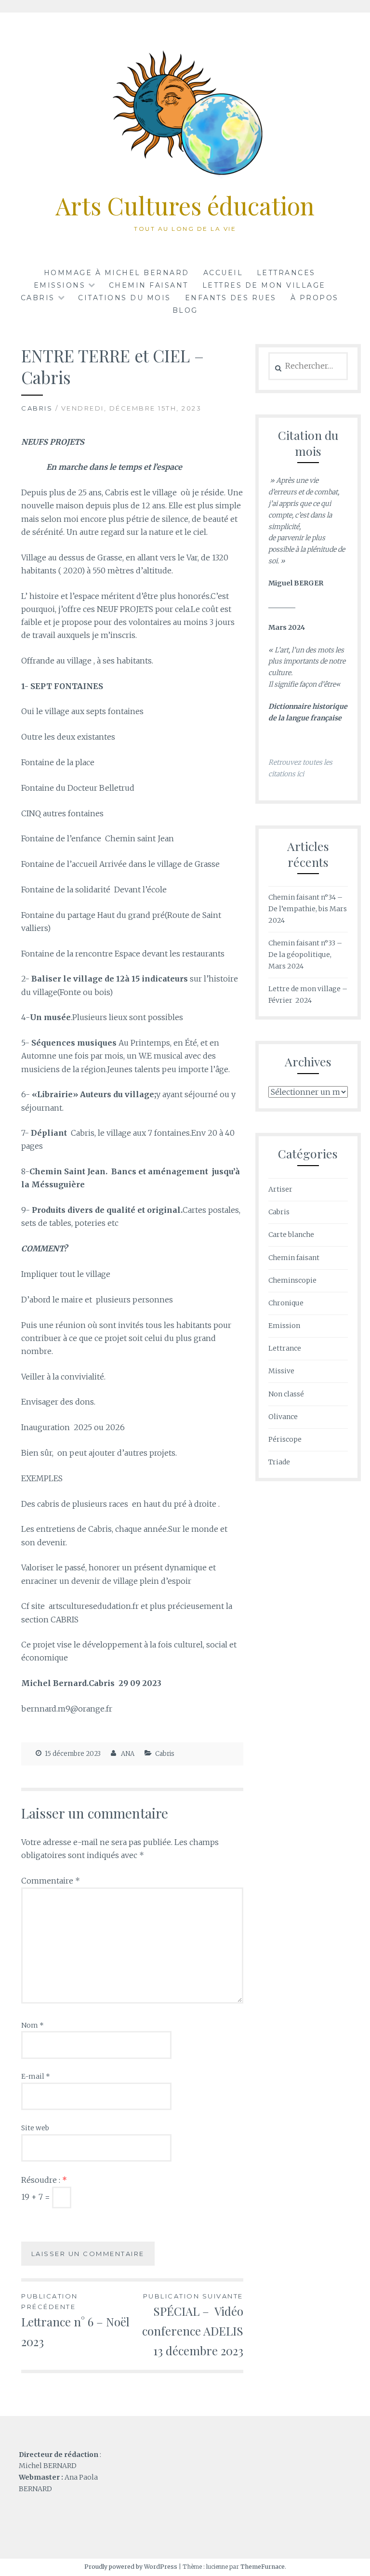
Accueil (223, 273)
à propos (315, 298)
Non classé (286, 1394)
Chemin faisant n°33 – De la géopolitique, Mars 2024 (305, 955)
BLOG (185, 310)
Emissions (60, 285)
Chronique (286, 1303)
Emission (284, 1326)
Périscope (285, 1439)
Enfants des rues (231, 298)
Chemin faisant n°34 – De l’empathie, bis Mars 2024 (308, 909)
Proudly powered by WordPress (131, 2567)
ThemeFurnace (263, 2567)
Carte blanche (291, 1235)
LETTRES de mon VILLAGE (264, 285)
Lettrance (285, 1348)
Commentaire (51, 1881)
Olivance (283, 1417)
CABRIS (38, 298)
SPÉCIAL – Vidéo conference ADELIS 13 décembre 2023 (193, 2325)
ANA (128, 1754)
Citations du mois (125, 298)
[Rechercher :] (308, 366)
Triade (279, 1462)
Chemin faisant (149, 285)
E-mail (36, 2076)
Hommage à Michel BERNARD (117, 273)
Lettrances (286, 273)
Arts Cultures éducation (185, 206)
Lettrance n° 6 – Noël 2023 (75, 2321)
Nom (33, 2025)
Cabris (37, 408)
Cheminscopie (292, 1280)
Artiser (280, 1189)
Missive (281, 1371)
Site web (35, 2128)
